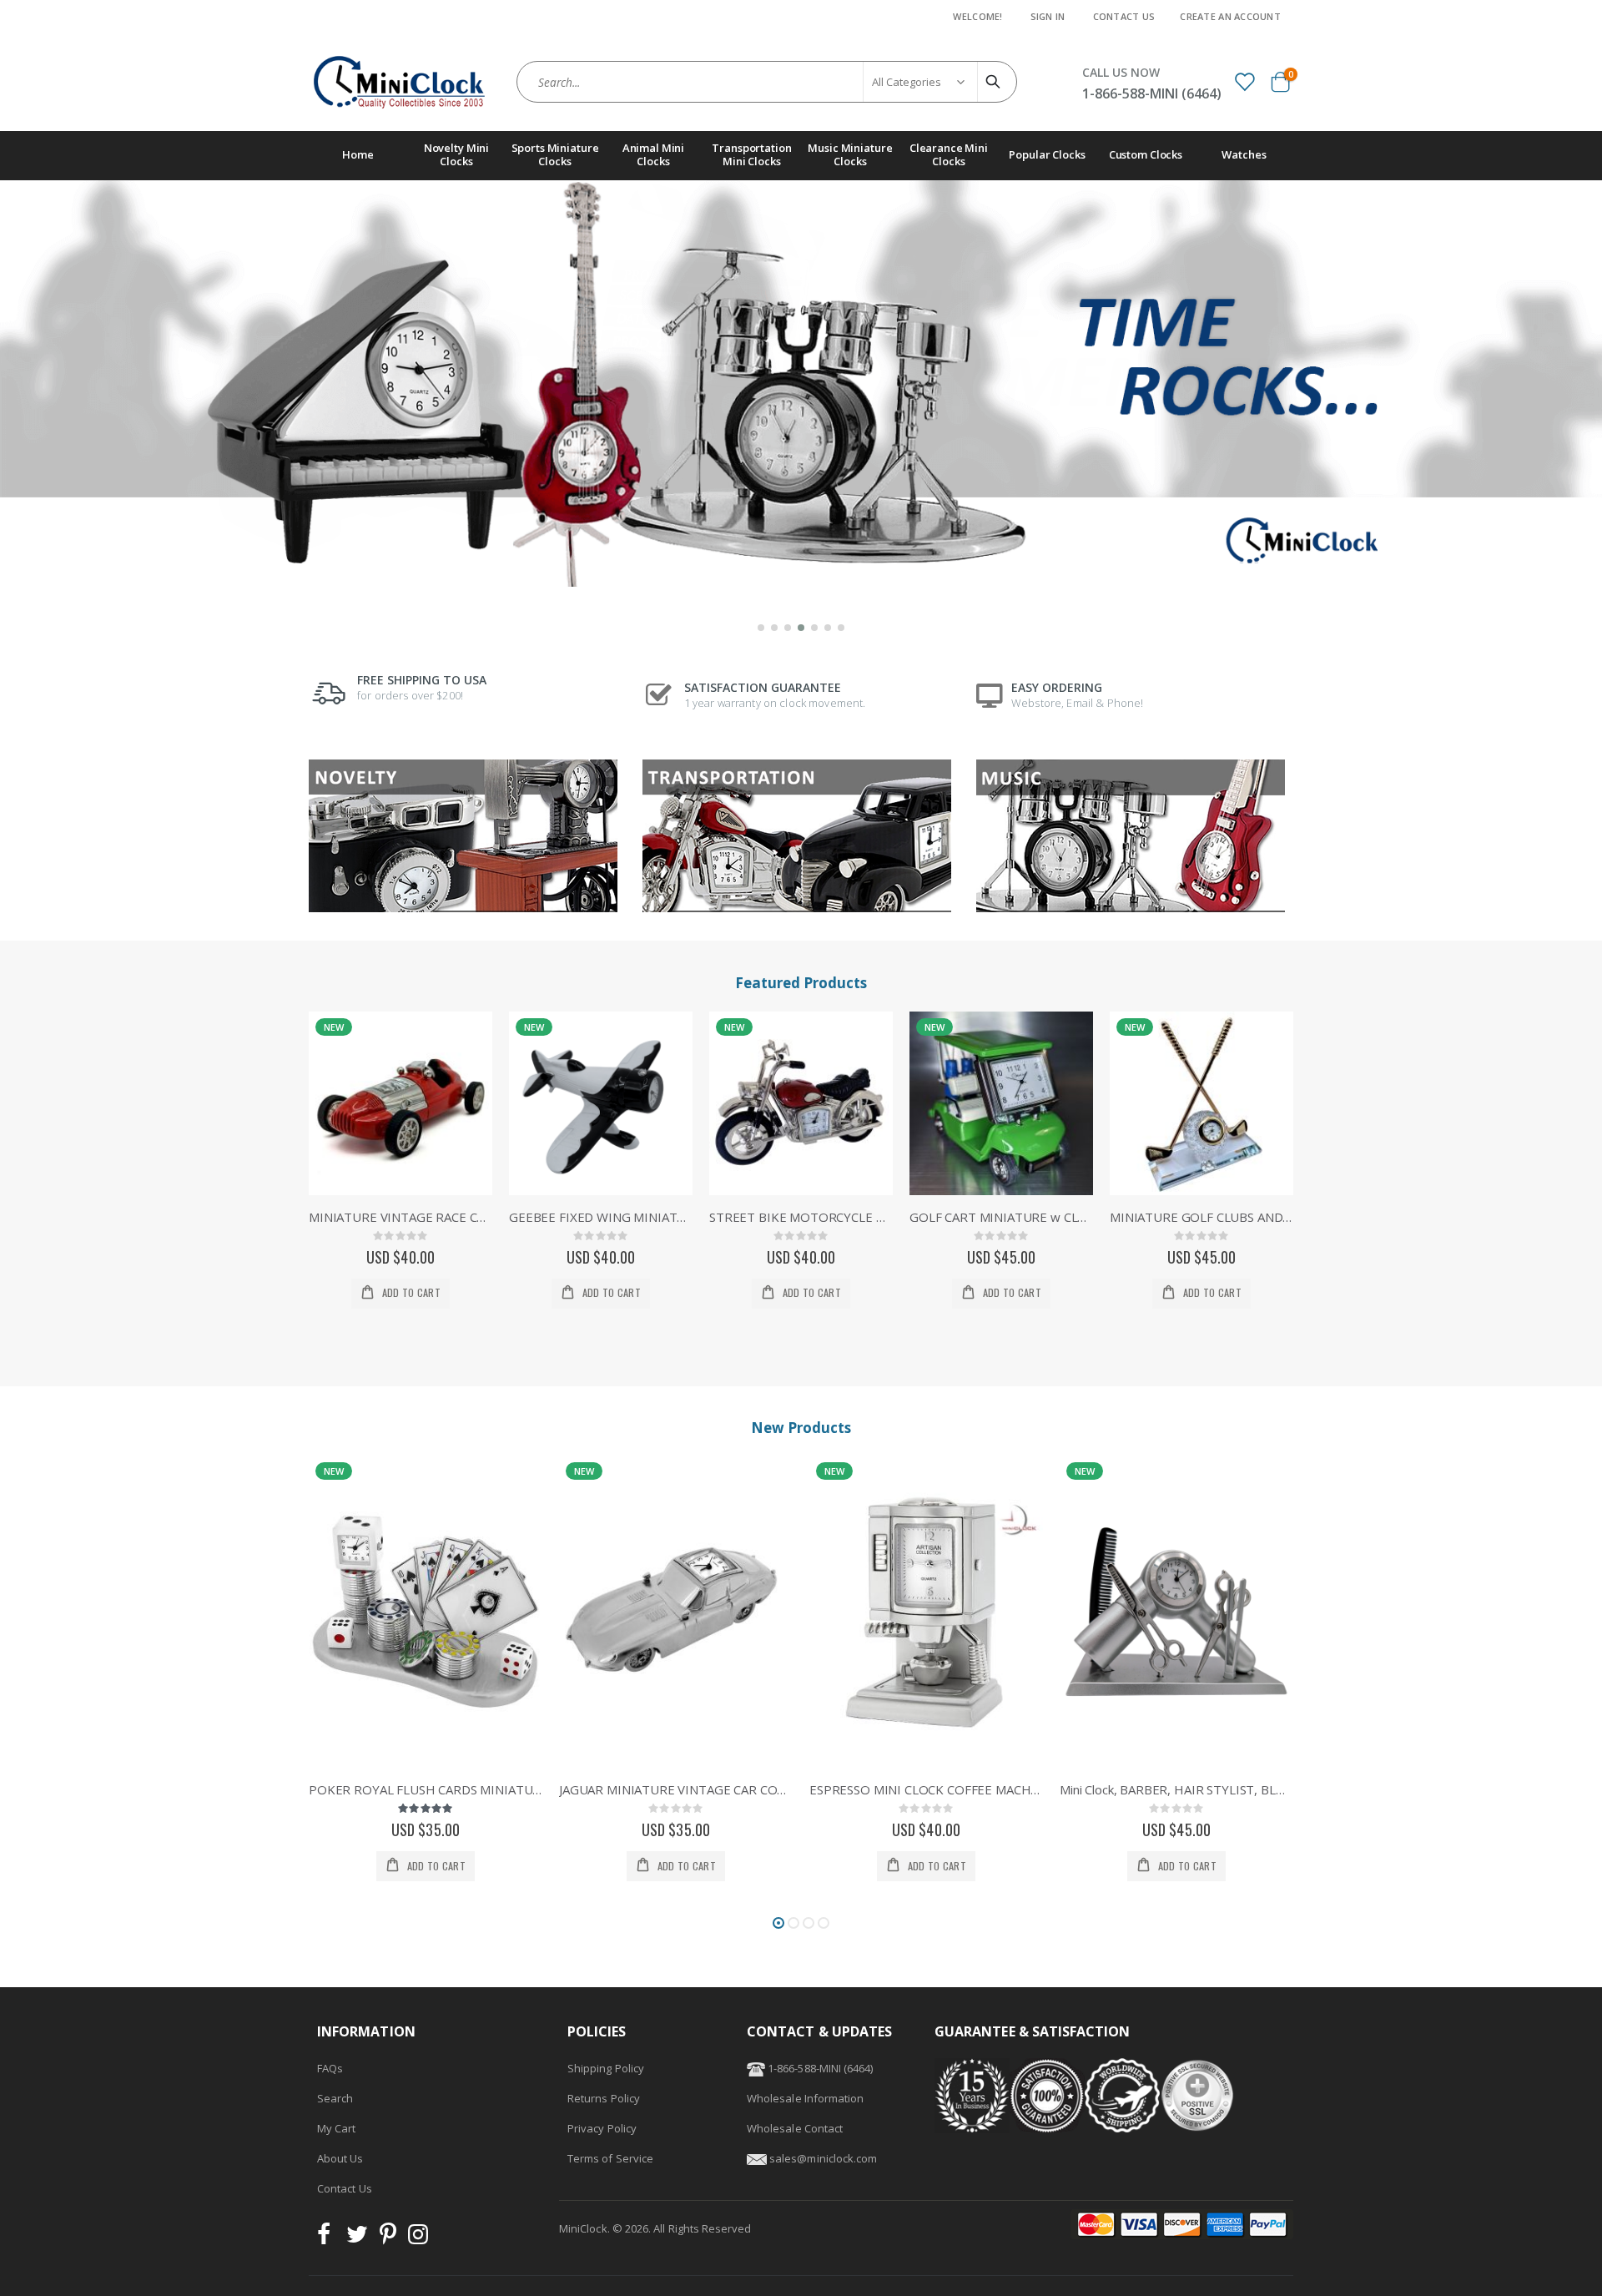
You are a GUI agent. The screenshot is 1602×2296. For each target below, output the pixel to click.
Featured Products (801, 983)
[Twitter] (357, 2238)
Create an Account (1230, 16)
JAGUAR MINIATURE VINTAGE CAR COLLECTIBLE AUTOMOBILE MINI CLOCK (676, 1789)
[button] (761, 628)
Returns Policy (604, 2098)
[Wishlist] (1244, 81)
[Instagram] (418, 2238)
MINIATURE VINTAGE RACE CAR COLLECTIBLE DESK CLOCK (400, 1217)
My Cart (336, 2128)
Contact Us (1124, 16)
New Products (801, 1428)
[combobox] (767, 82)
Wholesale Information (805, 2098)
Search (335, 2098)
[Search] (995, 82)
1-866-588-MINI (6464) (819, 2068)
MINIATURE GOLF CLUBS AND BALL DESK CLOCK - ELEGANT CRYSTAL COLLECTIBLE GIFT (1201, 1217)
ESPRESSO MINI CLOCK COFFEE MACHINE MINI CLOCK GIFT (926, 1789)
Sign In (1048, 16)
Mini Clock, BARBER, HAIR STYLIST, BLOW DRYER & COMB (1176, 1789)
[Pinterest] (388, 2238)
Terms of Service (610, 2158)
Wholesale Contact (795, 2128)
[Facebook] (329, 2238)
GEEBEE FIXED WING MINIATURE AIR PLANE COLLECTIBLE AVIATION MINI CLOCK (601, 1217)
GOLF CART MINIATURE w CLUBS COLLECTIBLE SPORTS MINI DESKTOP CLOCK (1001, 1217)
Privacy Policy (602, 2128)
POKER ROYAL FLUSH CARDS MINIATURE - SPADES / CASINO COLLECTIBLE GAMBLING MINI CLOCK (426, 1789)
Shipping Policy (606, 2068)
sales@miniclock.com (823, 2158)
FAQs (330, 2068)
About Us (340, 2158)
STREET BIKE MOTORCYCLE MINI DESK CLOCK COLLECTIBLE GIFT (801, 1217)
